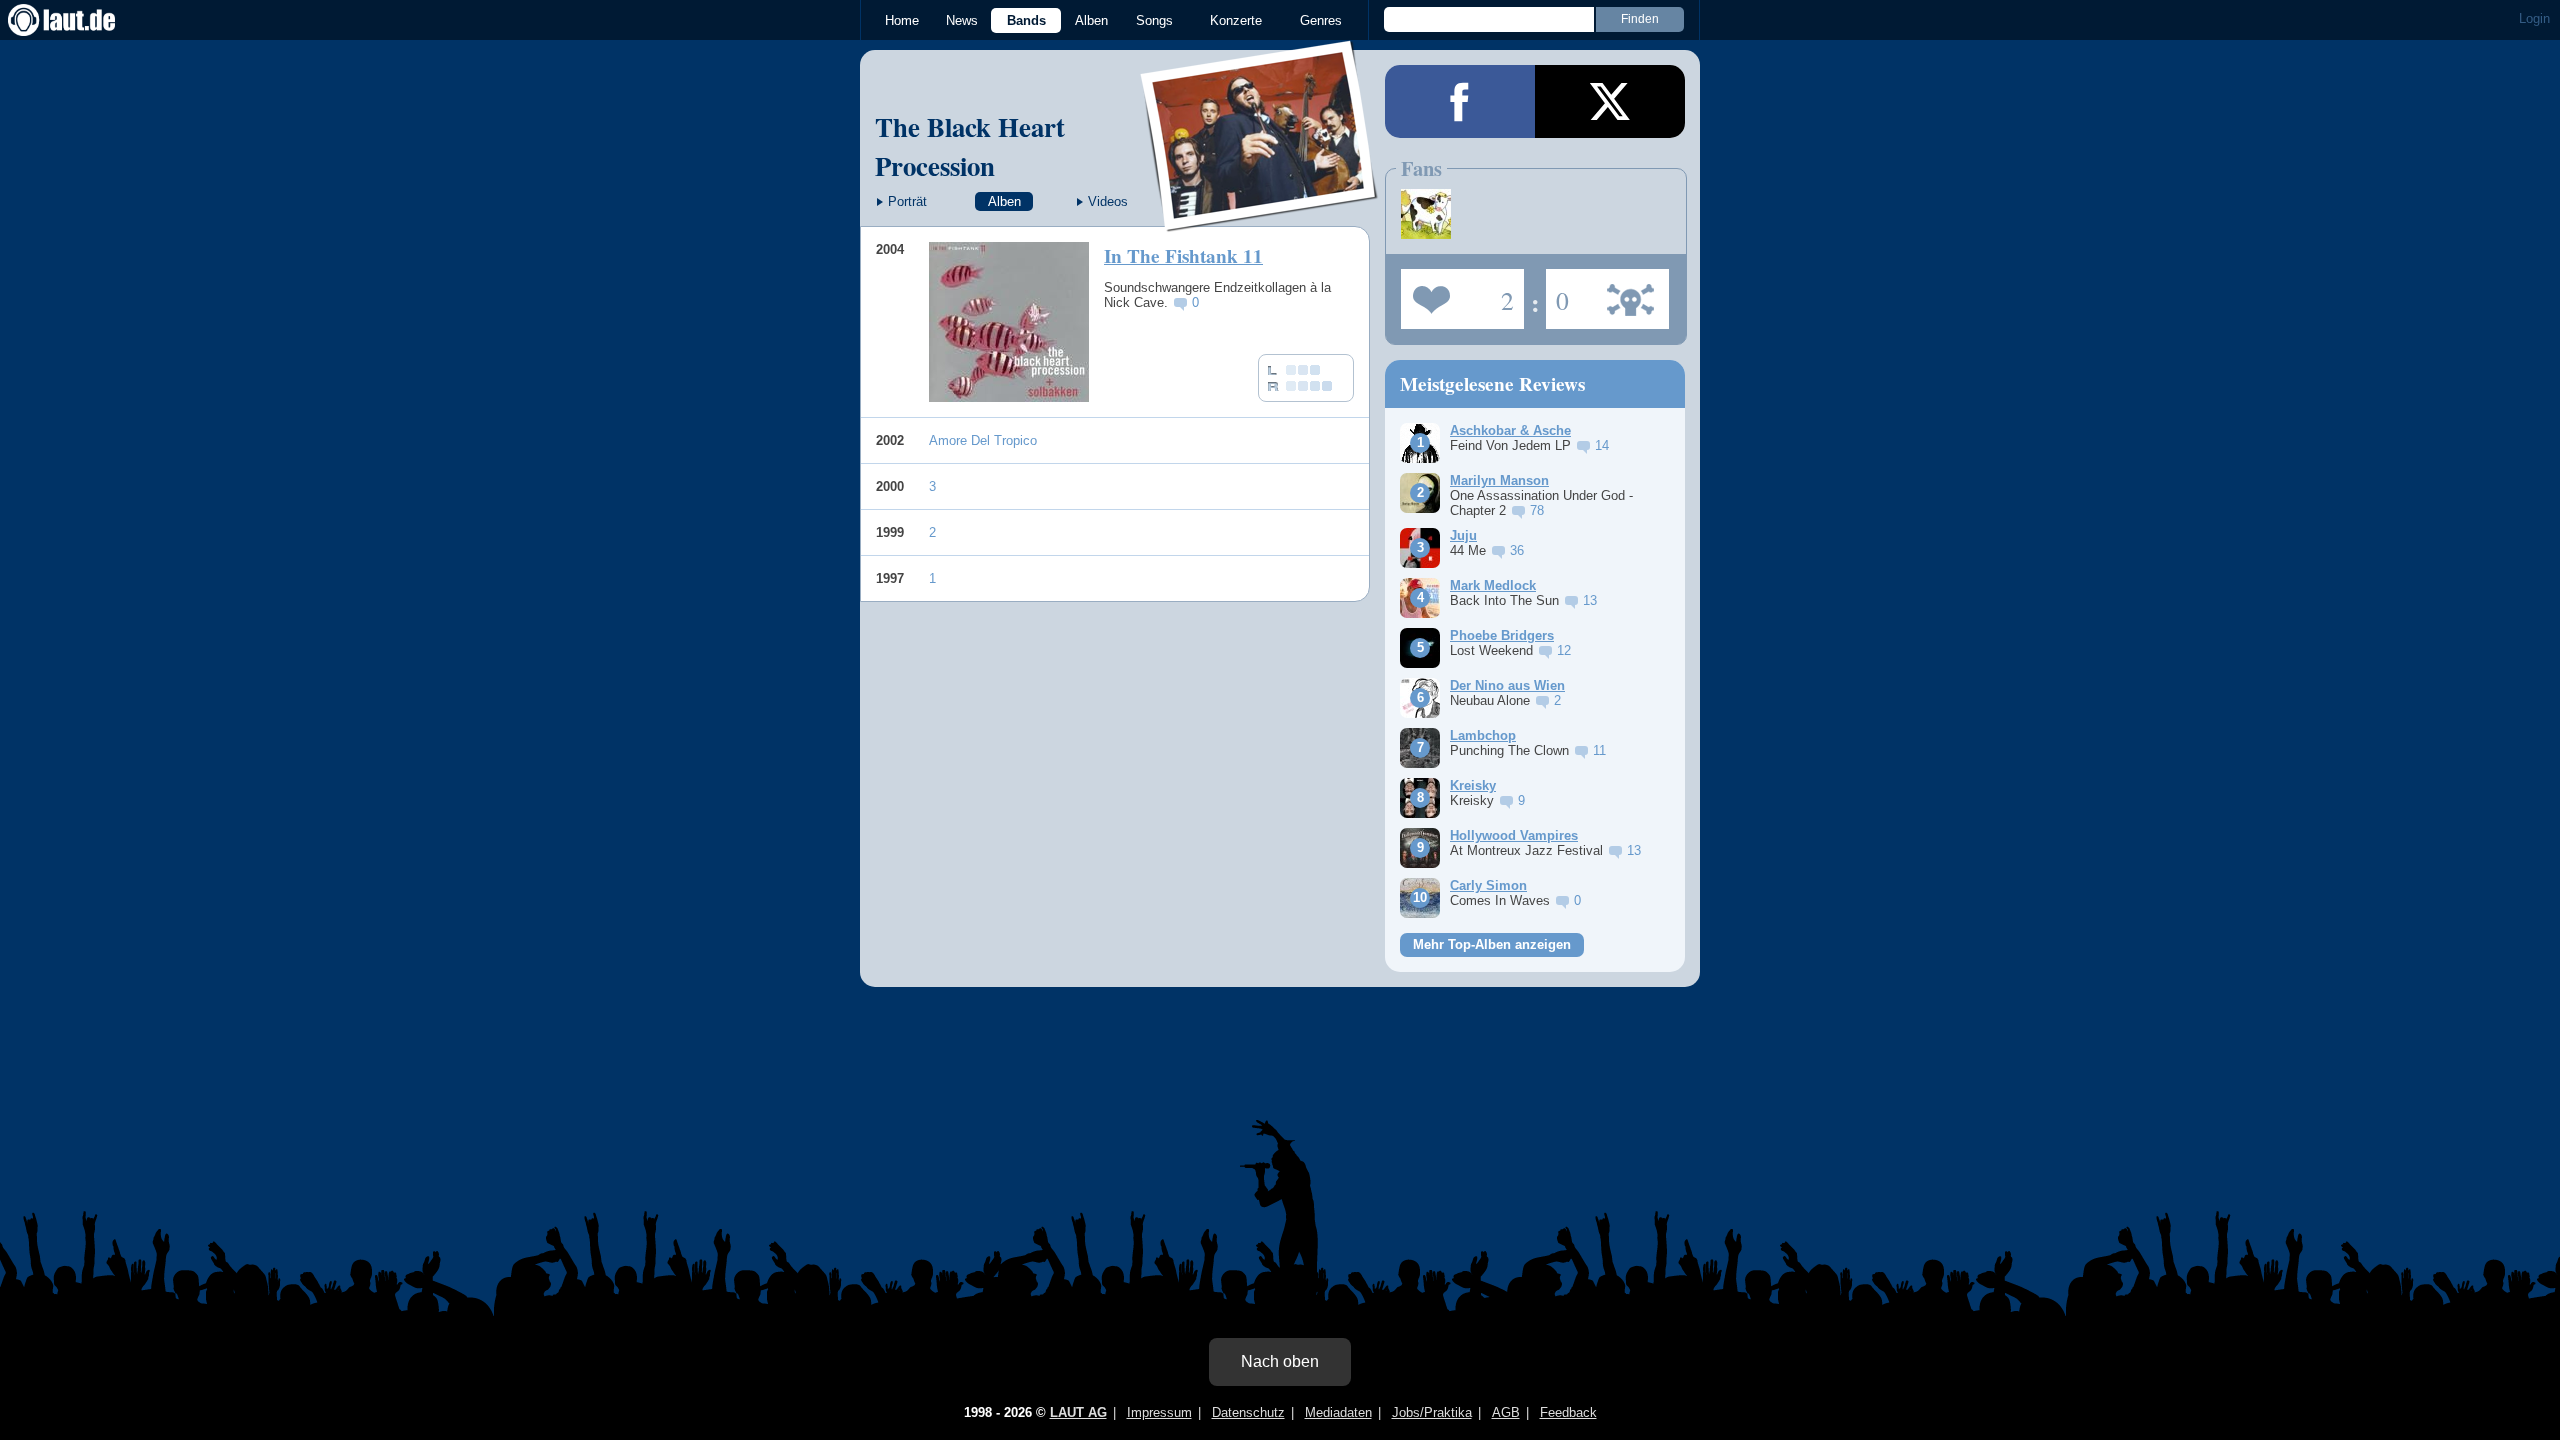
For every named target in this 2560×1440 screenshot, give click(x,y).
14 (1602, 445)
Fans (1457, 293)
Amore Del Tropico (983, 440)
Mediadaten (1338, 1412)
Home (902, 20)
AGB (1506, 1412)
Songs (1154, 20)
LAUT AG (1078, 1412)
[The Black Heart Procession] (1260, 218)
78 (1537, 510)
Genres (1321, 20)
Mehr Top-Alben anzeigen (1492, 944)
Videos (1108, 201)
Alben (1091, 20)
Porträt (907, 201)
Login (2534, 18)
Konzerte (1236, 20)
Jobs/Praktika (1432, 1412)
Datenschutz (1248, 1412)
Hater (1557, 293)
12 (1564, 650)
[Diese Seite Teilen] (1460, 101)
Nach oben (1280, 1361)
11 (1599, 750)
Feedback (1568, 1412)
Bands (1026, 20)
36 (1517, 550)
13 (1590, 600)
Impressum (1159, 1412)
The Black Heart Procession (970, 146)
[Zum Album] (1009, 322)
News (962, 20)
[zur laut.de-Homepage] (80, 20)
